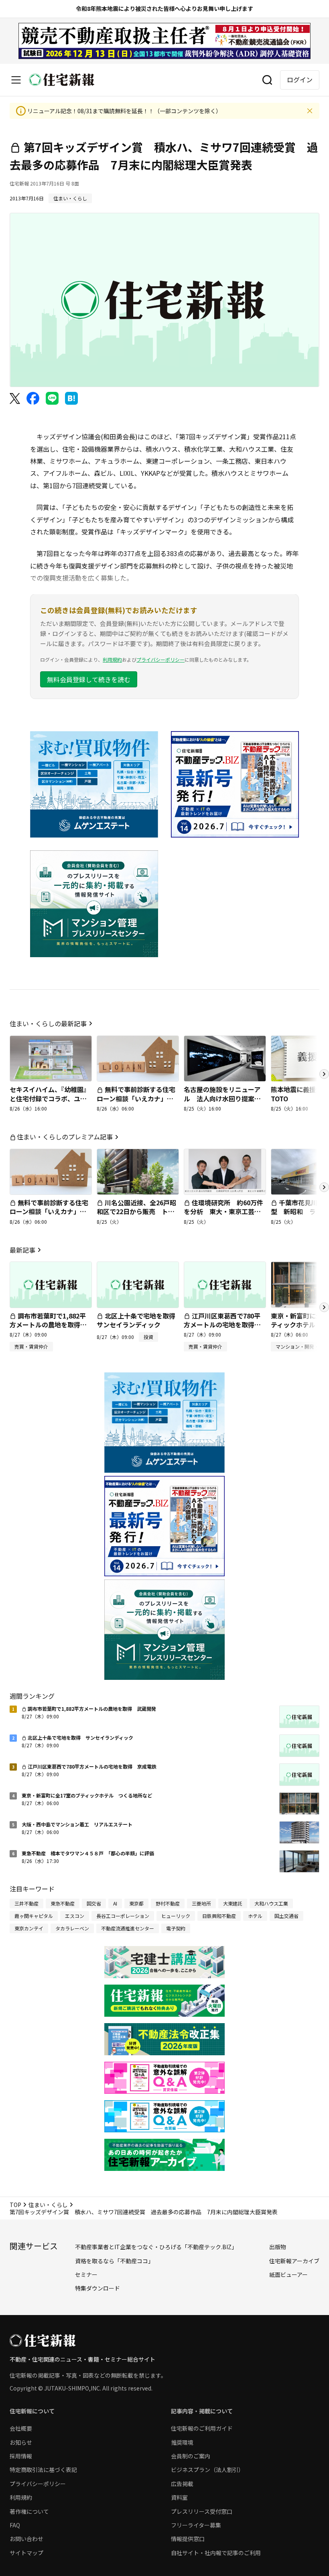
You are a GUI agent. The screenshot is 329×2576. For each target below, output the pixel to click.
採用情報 (21, 2456)
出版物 (278, 2247)
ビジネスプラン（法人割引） (207, 2470)
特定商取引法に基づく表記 (43, 2470)
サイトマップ (26, 2553)
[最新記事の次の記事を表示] (324, 1307)
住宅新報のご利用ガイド (202, 2428)
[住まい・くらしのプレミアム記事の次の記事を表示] (324, 1187)
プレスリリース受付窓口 (202, 2511)
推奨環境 (182, 2442)
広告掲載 (182, 2484)
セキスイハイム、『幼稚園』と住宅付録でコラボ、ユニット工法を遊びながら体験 (50, 1098)
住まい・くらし (48, 2205)
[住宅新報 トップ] (62, 80)
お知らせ (21, 2442)
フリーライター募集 (196, 2525)
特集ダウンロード (97, 2288)
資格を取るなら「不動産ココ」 (114, 2261)
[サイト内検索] (267, 80)
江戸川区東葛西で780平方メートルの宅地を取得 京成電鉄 (222, 1325)
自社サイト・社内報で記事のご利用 (216, 2553)
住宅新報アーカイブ (294, 2261)
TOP (15, 2205)
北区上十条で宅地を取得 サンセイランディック (139, 1320)
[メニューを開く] (16, 80)
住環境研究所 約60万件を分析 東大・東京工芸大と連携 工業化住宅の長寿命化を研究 (223, 1216)
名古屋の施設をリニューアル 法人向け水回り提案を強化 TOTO (222, 1098)
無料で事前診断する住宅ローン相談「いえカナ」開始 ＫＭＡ (136, 1098)
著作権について (29, 2511)
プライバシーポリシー (160, 659)
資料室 (179, 2497)
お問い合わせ (26, 2539)
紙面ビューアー (288, 2274)
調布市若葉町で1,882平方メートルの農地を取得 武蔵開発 (48, 1325)
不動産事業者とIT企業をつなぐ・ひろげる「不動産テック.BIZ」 (156, 2247)
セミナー (86, 2274)
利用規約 (112, 659)
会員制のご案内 (191, 2456)
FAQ (15, 2525)
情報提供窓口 (188, 2539)
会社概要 (21, 2428)
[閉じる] (310, 111)
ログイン (300, 79)
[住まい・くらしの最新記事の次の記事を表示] (324, 1074)
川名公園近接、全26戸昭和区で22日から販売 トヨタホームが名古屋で (136, 1212)
